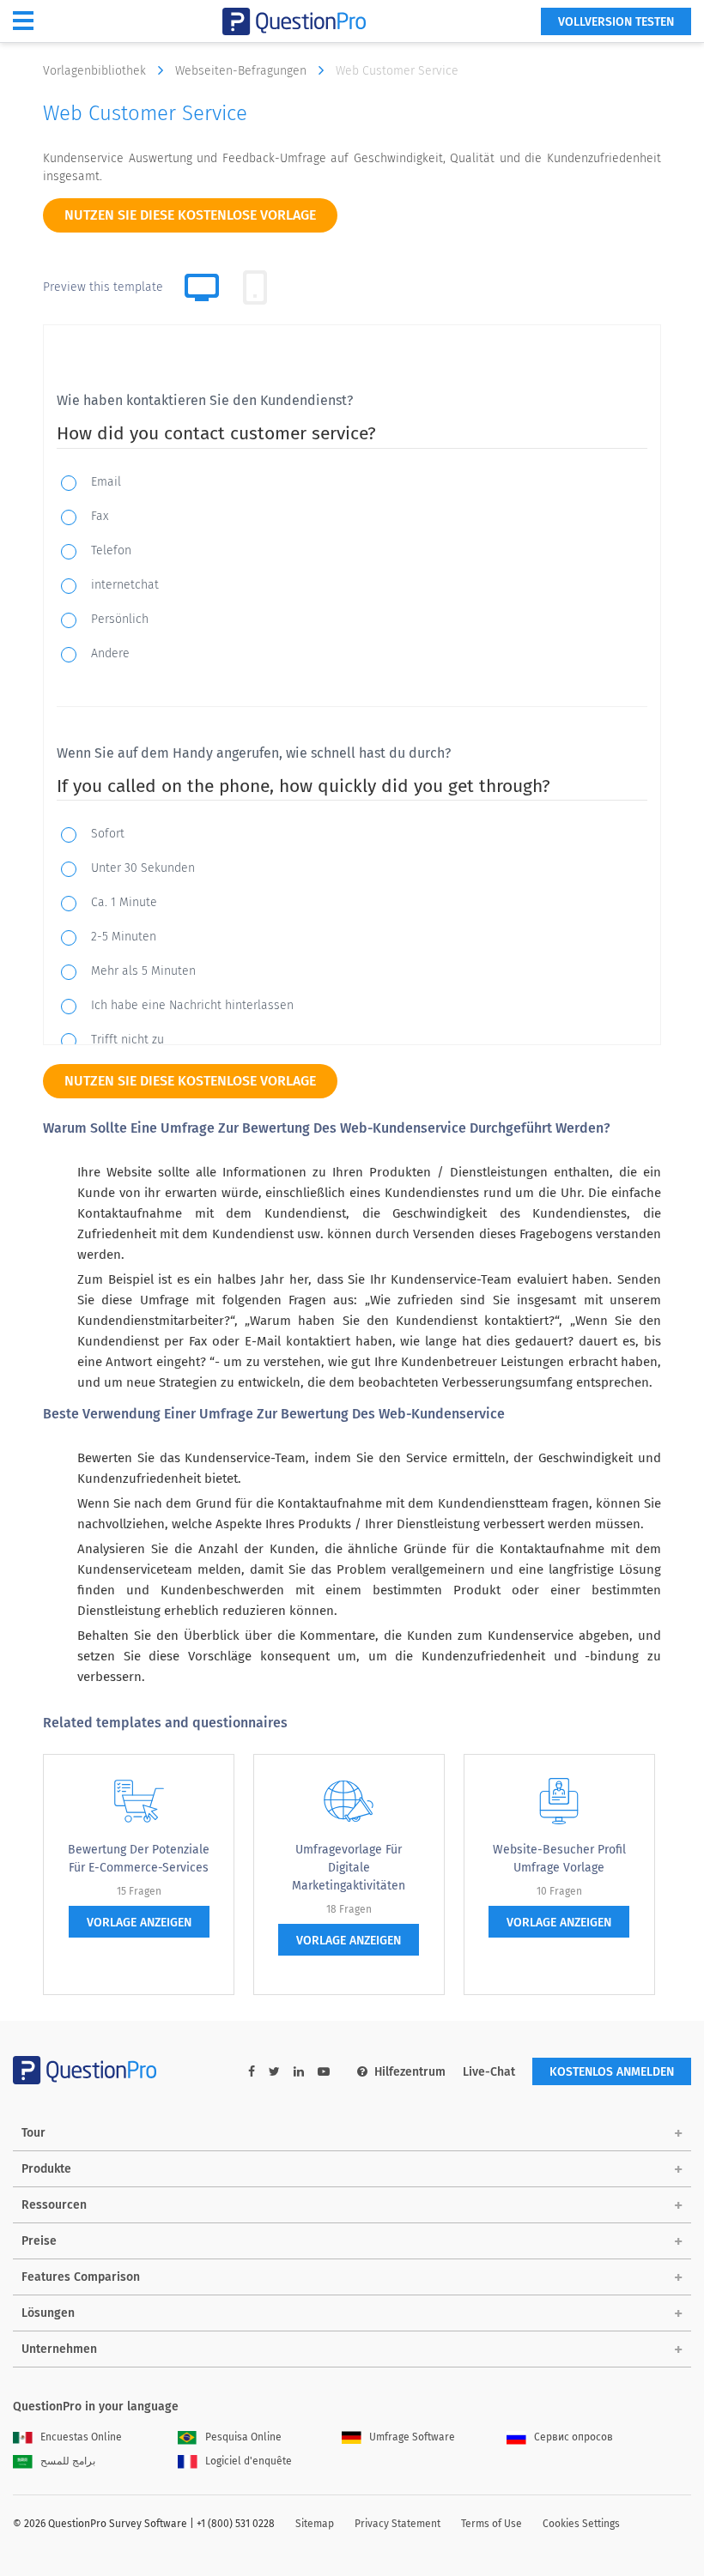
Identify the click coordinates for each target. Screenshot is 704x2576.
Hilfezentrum (410, 2072)
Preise (39, 2241)
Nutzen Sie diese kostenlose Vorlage (190, 215)
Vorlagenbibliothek (96, 71)
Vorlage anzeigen (139, 1923)
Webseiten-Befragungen (243, 71)
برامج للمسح (68, 2461)
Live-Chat (489, 2072)
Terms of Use (492, 2524)
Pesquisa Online (243, 2437)
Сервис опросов (574, 2437)
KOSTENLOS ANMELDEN (612, 2072)
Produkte (46, 2169)
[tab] (255, 287)
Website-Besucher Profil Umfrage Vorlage (559, 1859)
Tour (33, 2133)
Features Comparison (81, 2277)
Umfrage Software (412, 2437)
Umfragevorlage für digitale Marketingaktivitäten (349, 1868)
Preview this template (103, 287)
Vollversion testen (616, 22)
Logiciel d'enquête (249, 2461)
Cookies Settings (581, 2524)
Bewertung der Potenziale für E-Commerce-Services (139, 1859)
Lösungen (48, 2313)
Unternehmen (59, 2349)
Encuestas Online (81, 2437)
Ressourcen (54, 2205)
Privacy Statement (398, 2524)
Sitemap (315, 2524)
